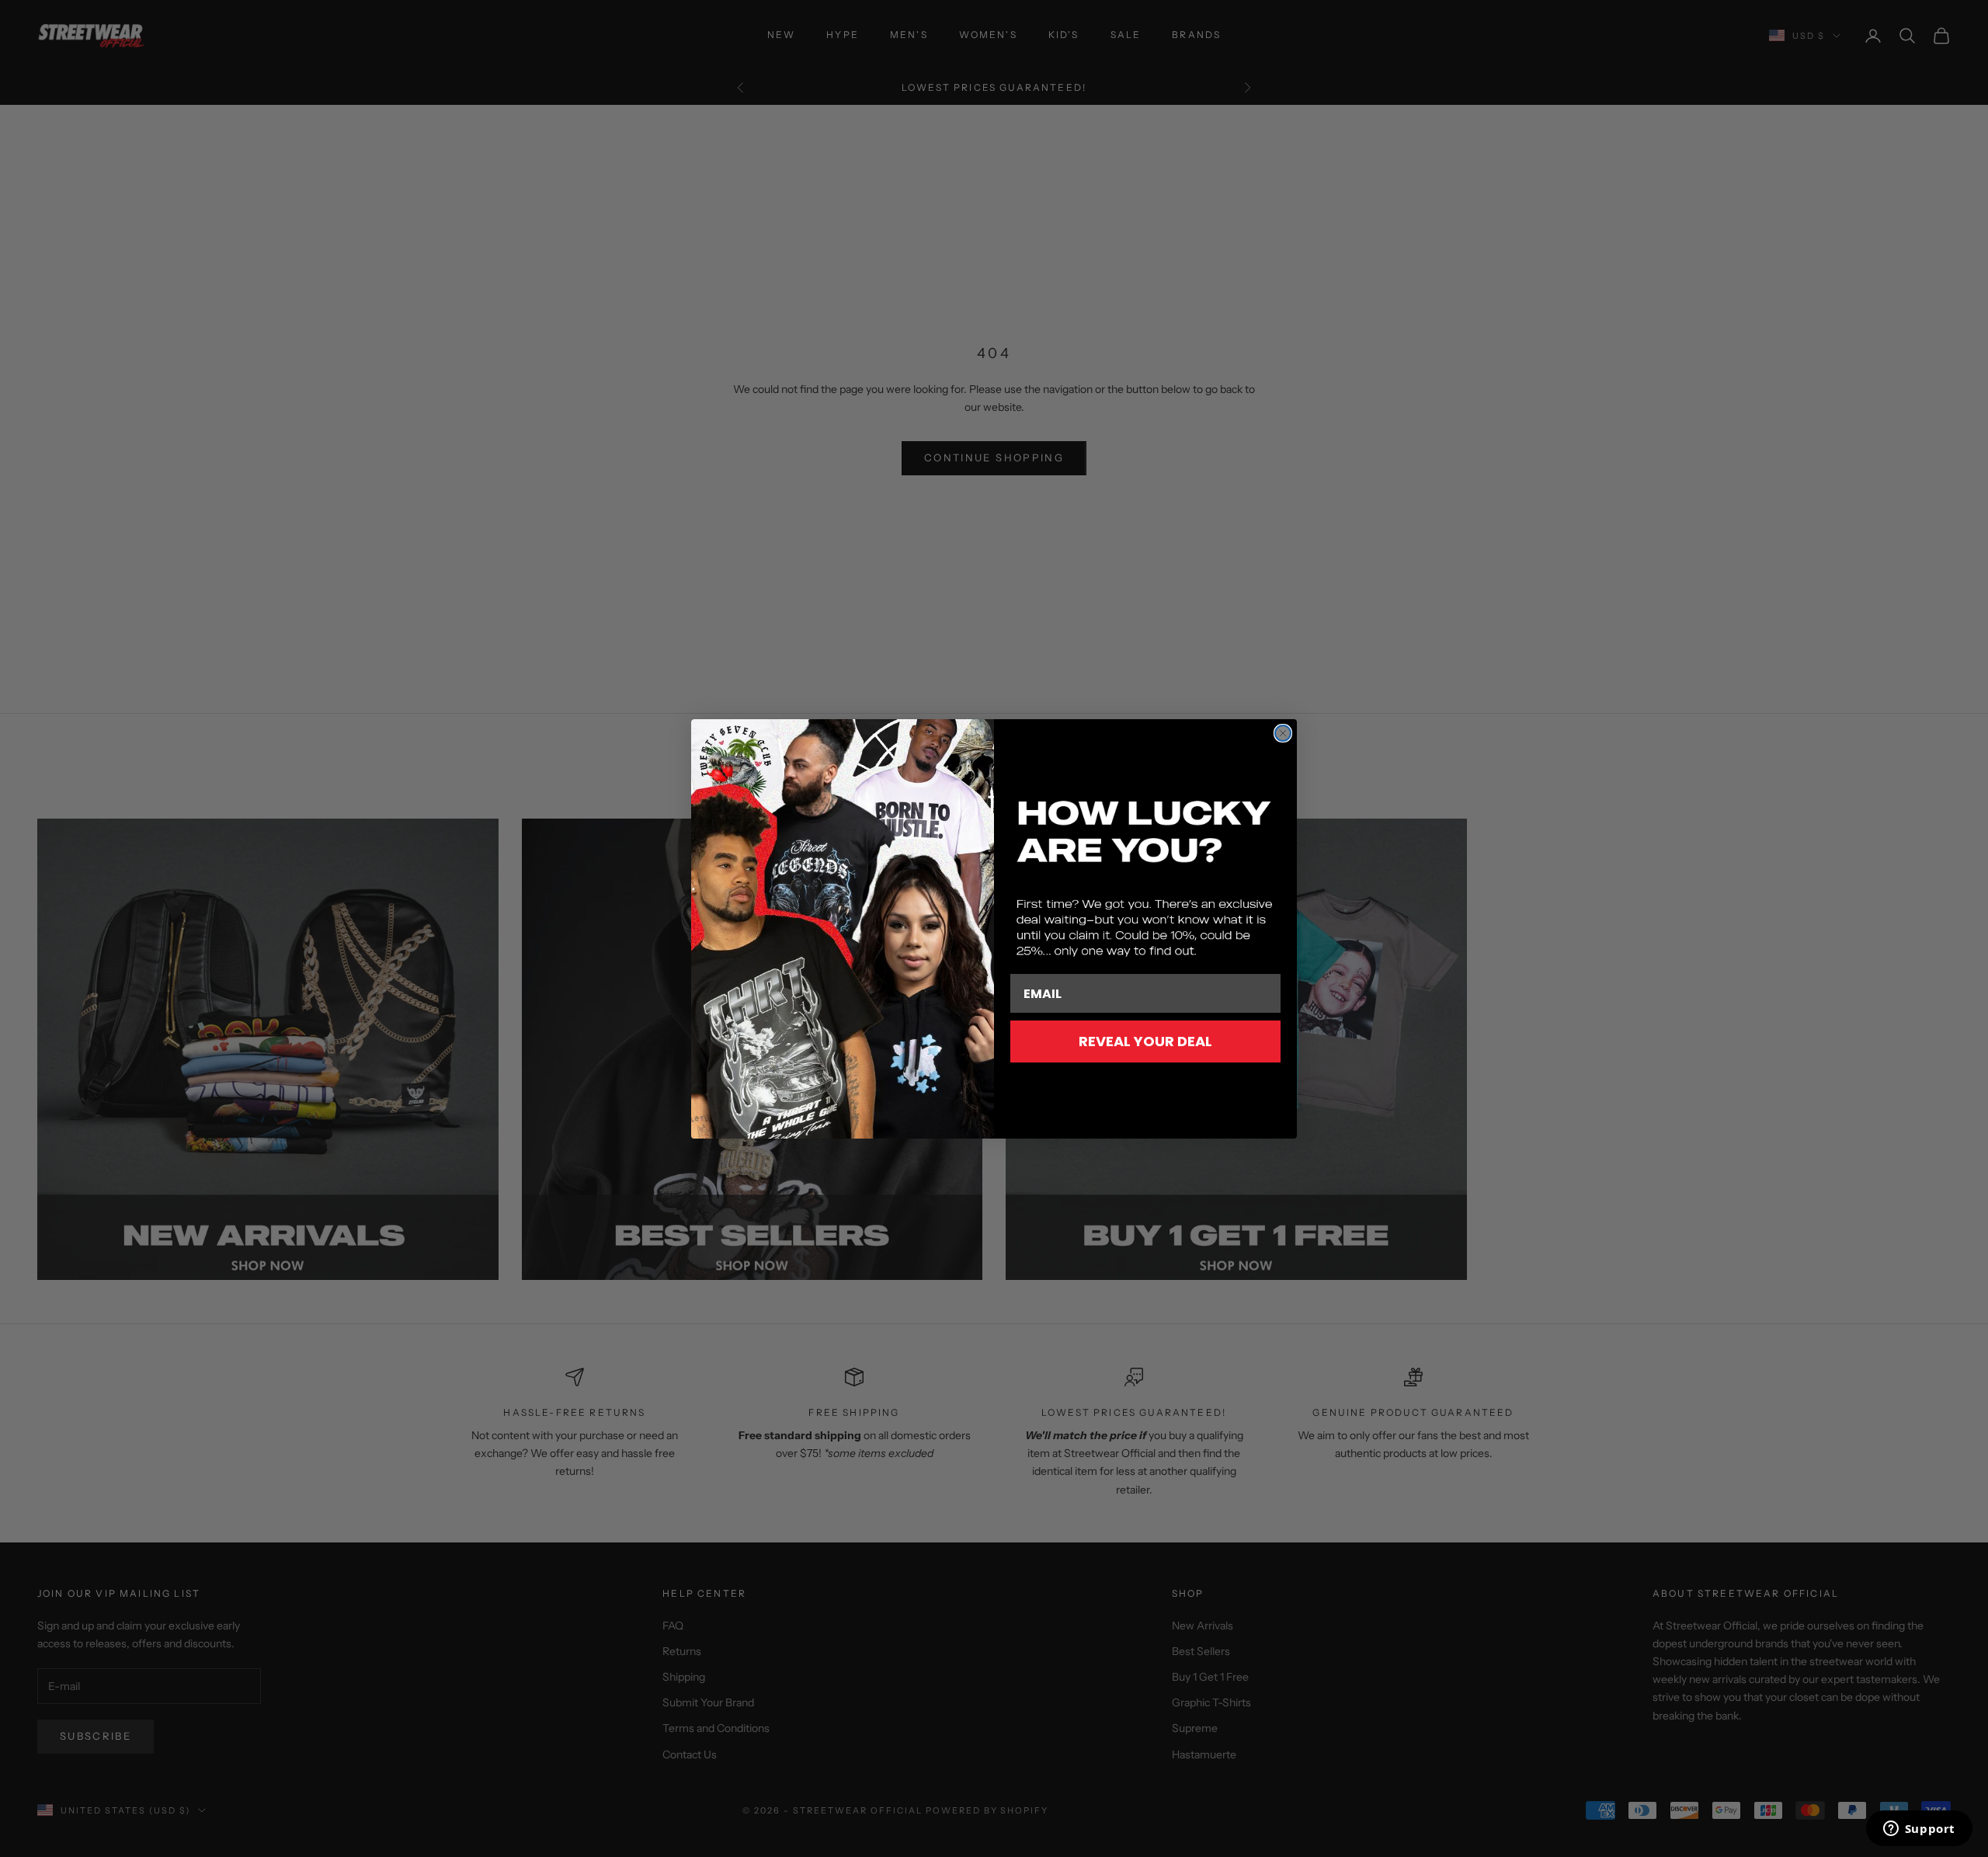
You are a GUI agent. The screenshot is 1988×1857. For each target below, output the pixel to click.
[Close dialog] (1283, 733)
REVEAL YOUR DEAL (1145, 1041)
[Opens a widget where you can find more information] (1919, 1830)
